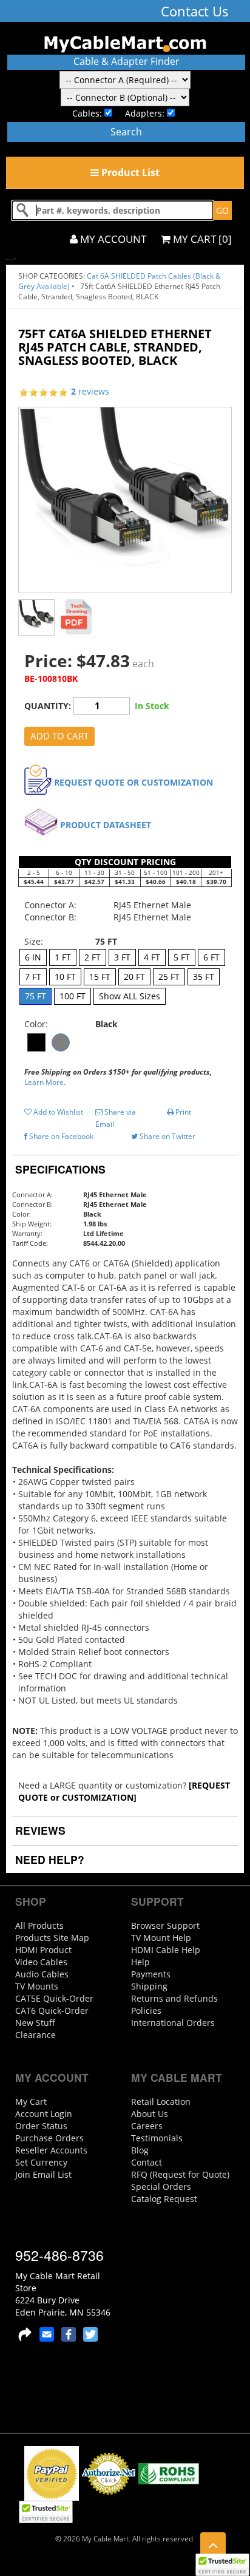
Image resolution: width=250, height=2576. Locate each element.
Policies (146, 2010)
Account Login (44, 2114)
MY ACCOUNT (112, 239)
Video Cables (41, 1962)
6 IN (33, 957)
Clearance (35, 2035)
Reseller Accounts (51, 2150)
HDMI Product (43, 1950)
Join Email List (43, 2174)
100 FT (73, 996)
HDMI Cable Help (166, 1950)
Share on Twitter (167, 1136)
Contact (147, 2162)
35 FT (204, 977)
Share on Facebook (60, 1136)
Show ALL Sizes (130, 996)
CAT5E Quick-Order (54, 1998)
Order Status (41, 2126)
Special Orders (161, 2187)
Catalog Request (164, 2199)
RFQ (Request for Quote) (180, 2174)
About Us (150, 2114)
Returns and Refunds (174, 1998)
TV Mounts (37, 1986)
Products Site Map (52, 1938)
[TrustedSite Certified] (222, 2565)
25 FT (169, 977)
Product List (129, 172)
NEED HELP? (48, 1859)
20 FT (134, 977)
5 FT (182, 957)
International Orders (173, 2023)
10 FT (65, 977)
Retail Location (161, 2102)
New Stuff (35, 2023)
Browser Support (165, 1925)
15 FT (100, 977)
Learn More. (45, 1082)
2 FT (93, 957)
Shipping (149, 1986)
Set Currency (41, 2162)
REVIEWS (39, 1830)
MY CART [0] (201, 239)
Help (140, 1962)
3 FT (122, 957)
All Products (39, 1925)
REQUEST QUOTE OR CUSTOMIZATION (133, 782)
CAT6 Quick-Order (52, 2010)
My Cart (31, 2102)
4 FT (152, 957)
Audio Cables (42, 1974)
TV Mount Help (161, 1938)
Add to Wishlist (57, 1112)
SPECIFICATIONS (59, 1169)
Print (182, 1112)
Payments (151, 1974)
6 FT (211, 957)
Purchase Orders (49, 2138)
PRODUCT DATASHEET (106, 825)
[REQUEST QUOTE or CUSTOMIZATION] (124, 1791)
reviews (90, 391)
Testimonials (157, 2138)
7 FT (33, 977)
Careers (147, 2126)
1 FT (63, 957)
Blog (140, 2150)
